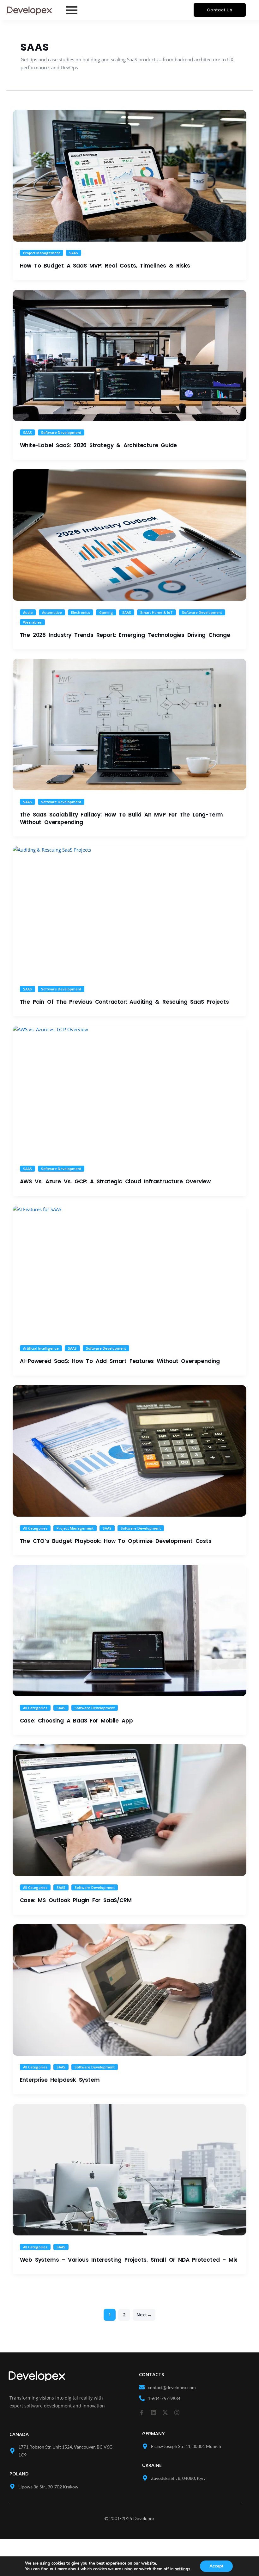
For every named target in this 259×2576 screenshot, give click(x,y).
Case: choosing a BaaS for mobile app (76, 1721)
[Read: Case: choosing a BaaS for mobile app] (129, 1630)
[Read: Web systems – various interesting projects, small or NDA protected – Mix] (129, 2170)
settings (183, 2569)
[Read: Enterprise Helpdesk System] (129, 1990)
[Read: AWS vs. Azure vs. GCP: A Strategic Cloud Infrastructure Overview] (129, 1091)
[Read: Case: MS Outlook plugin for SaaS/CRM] (129, 1810)
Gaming (106, 612)
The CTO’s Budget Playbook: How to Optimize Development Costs (116, 1541)
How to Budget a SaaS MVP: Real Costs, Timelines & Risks (105, 266)
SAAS (74, 253)
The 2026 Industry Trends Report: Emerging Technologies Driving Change (125, 635)
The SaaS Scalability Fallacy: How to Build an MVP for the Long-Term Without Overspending (122, 818)
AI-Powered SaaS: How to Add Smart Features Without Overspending (120, 1361)
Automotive (52, 612)
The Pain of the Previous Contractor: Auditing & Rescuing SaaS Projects (124, 1002)
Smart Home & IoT (157, 612)
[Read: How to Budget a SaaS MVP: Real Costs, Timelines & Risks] (129, 176)
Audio (28, 612)
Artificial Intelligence (41, 1348)
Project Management (42, 253)
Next (144, 2315)
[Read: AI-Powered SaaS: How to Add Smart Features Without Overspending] (129, 1271)
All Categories (35, 1528)
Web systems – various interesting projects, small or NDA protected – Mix (129, 2260)
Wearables (32, 622)
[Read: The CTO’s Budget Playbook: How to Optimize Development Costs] (129, 1451)
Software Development (61, 432)
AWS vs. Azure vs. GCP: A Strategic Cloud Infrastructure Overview (115, 1181)
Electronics (81, 612)
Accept (216, 2566)
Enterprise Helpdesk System (60, 2080)
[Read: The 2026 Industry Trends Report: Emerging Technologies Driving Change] (129, 535)
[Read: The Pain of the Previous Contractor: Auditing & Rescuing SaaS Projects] (129, 912)
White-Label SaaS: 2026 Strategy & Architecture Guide (99, 445)
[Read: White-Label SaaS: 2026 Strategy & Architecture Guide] (129, 355)
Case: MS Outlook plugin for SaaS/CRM (76, 1900)
